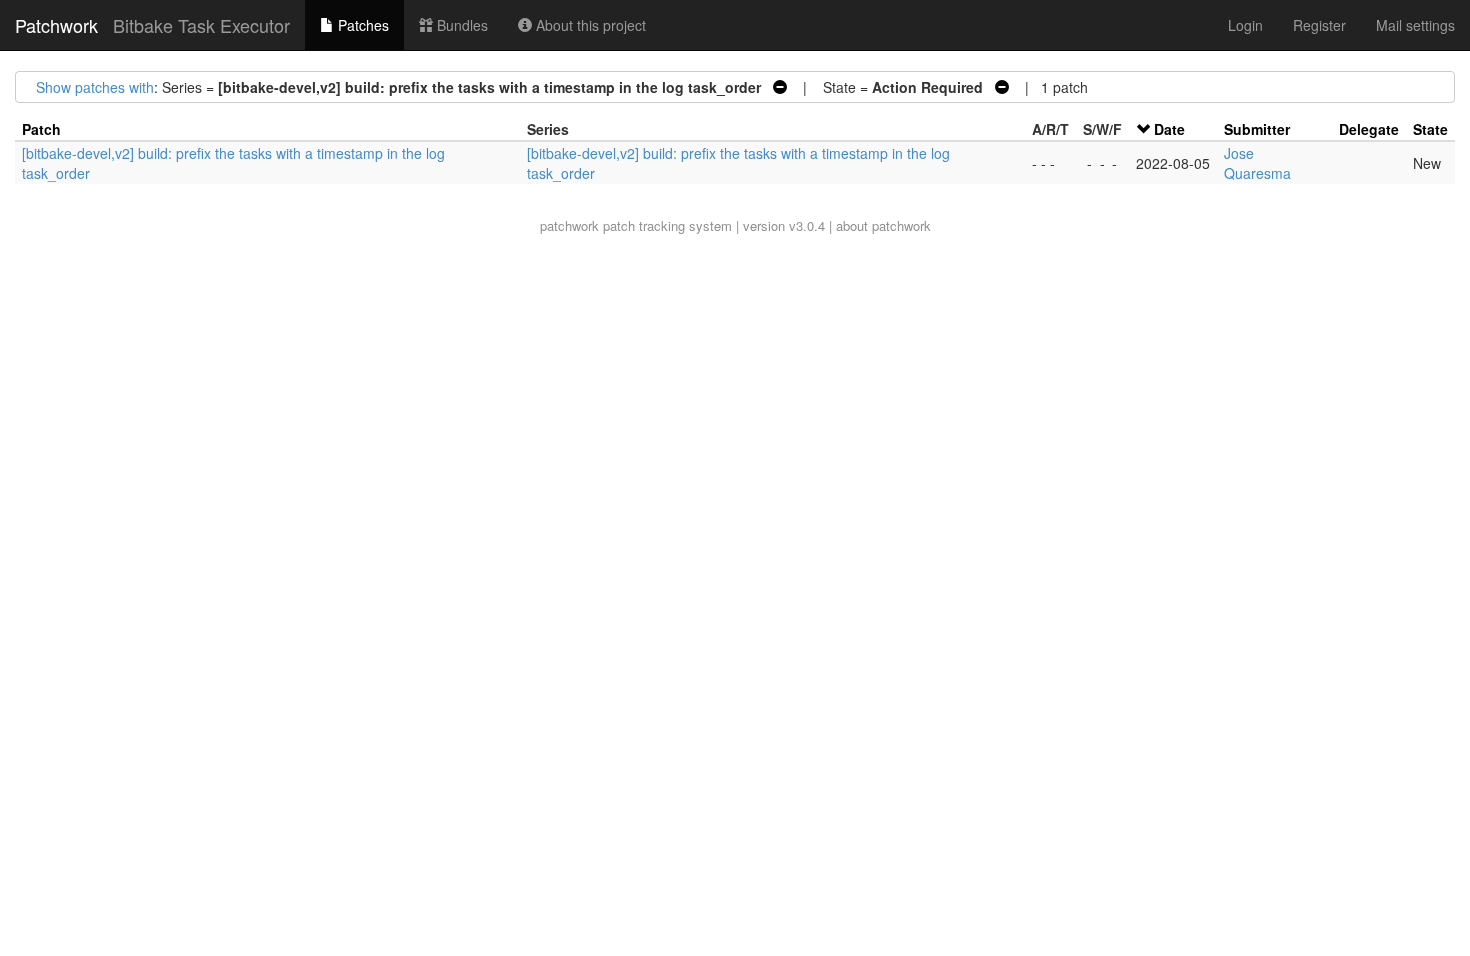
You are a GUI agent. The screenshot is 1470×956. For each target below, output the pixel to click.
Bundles (460, 25)
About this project (589, 25)
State (1430, 129)
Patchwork (56, 25)
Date (1169, 129)
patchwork (569, 225)
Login (1245, 25)
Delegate (1369, 129)
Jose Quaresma (1257, 163)
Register (1319, 25)
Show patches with (95, 87)
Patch (41, 129)
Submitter (1257, 129)
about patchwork (883, 225)
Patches (361, 25)
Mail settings (1415, 25)
